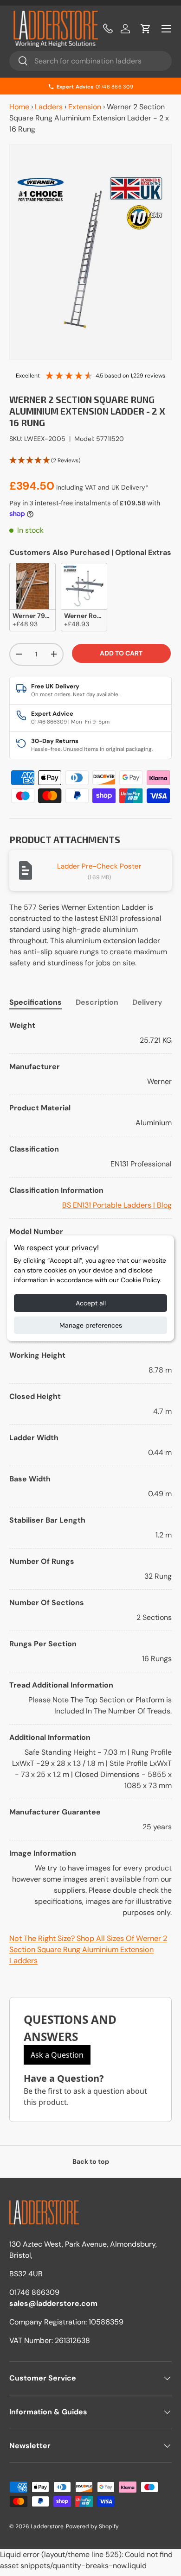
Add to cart (121, 653)
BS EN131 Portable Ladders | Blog (117, 1205)
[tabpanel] (90, 1469)
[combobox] (90, 61)
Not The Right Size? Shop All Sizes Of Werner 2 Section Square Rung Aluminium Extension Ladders (88, 1950)
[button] (146, 29)
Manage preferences (91, 1325)
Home (19, 107)
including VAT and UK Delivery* (102, 487)
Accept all (91, 1303)
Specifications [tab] (36, 1002)
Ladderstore (47, 2526)
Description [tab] (97, 1002)
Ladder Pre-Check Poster (99, 866)
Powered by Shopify (92, 2526)
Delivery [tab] (147, 1002)
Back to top (91, 2161)
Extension (85, 107)
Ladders (49, 107)
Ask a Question (57, 2055)
